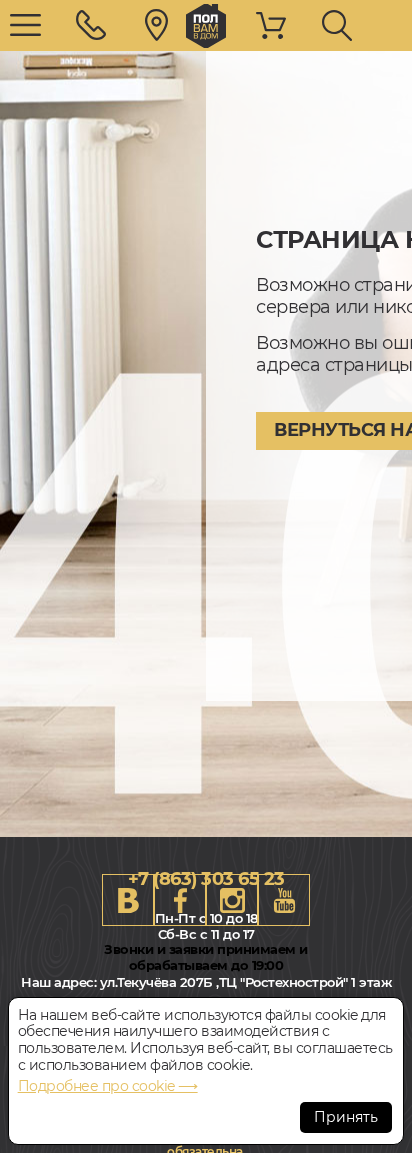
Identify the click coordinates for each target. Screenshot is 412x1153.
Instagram (232, 900)
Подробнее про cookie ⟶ (108, 1086)
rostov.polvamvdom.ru (206, 26)
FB (180, 900)
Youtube (284, 900)
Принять (346, 1117)
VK (128, 900)
